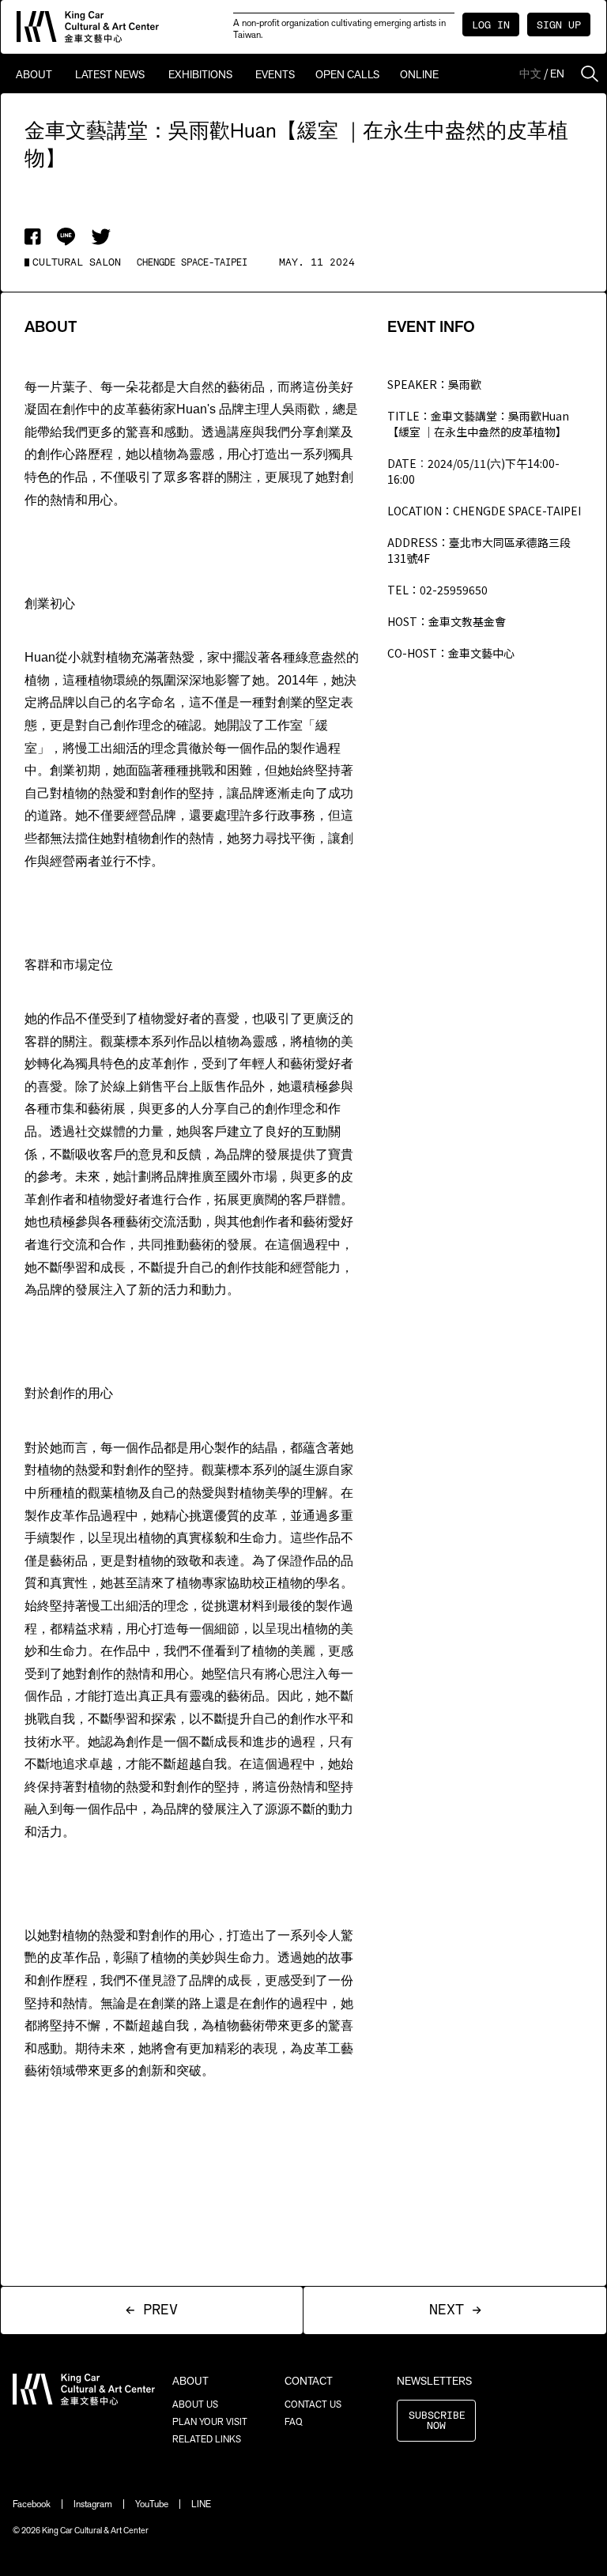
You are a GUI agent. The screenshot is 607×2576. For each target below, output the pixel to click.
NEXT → (455, 2310)
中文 (530, 74)
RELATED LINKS (207, 2439)
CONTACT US (313, 2404)
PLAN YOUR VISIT (210, 2422)
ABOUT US (195, 2404)
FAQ (294, 2422)
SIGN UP (559, 26)
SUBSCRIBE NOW (437, 2421)
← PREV (152, 2310)
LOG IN (491, 26)
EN (557, 74)
